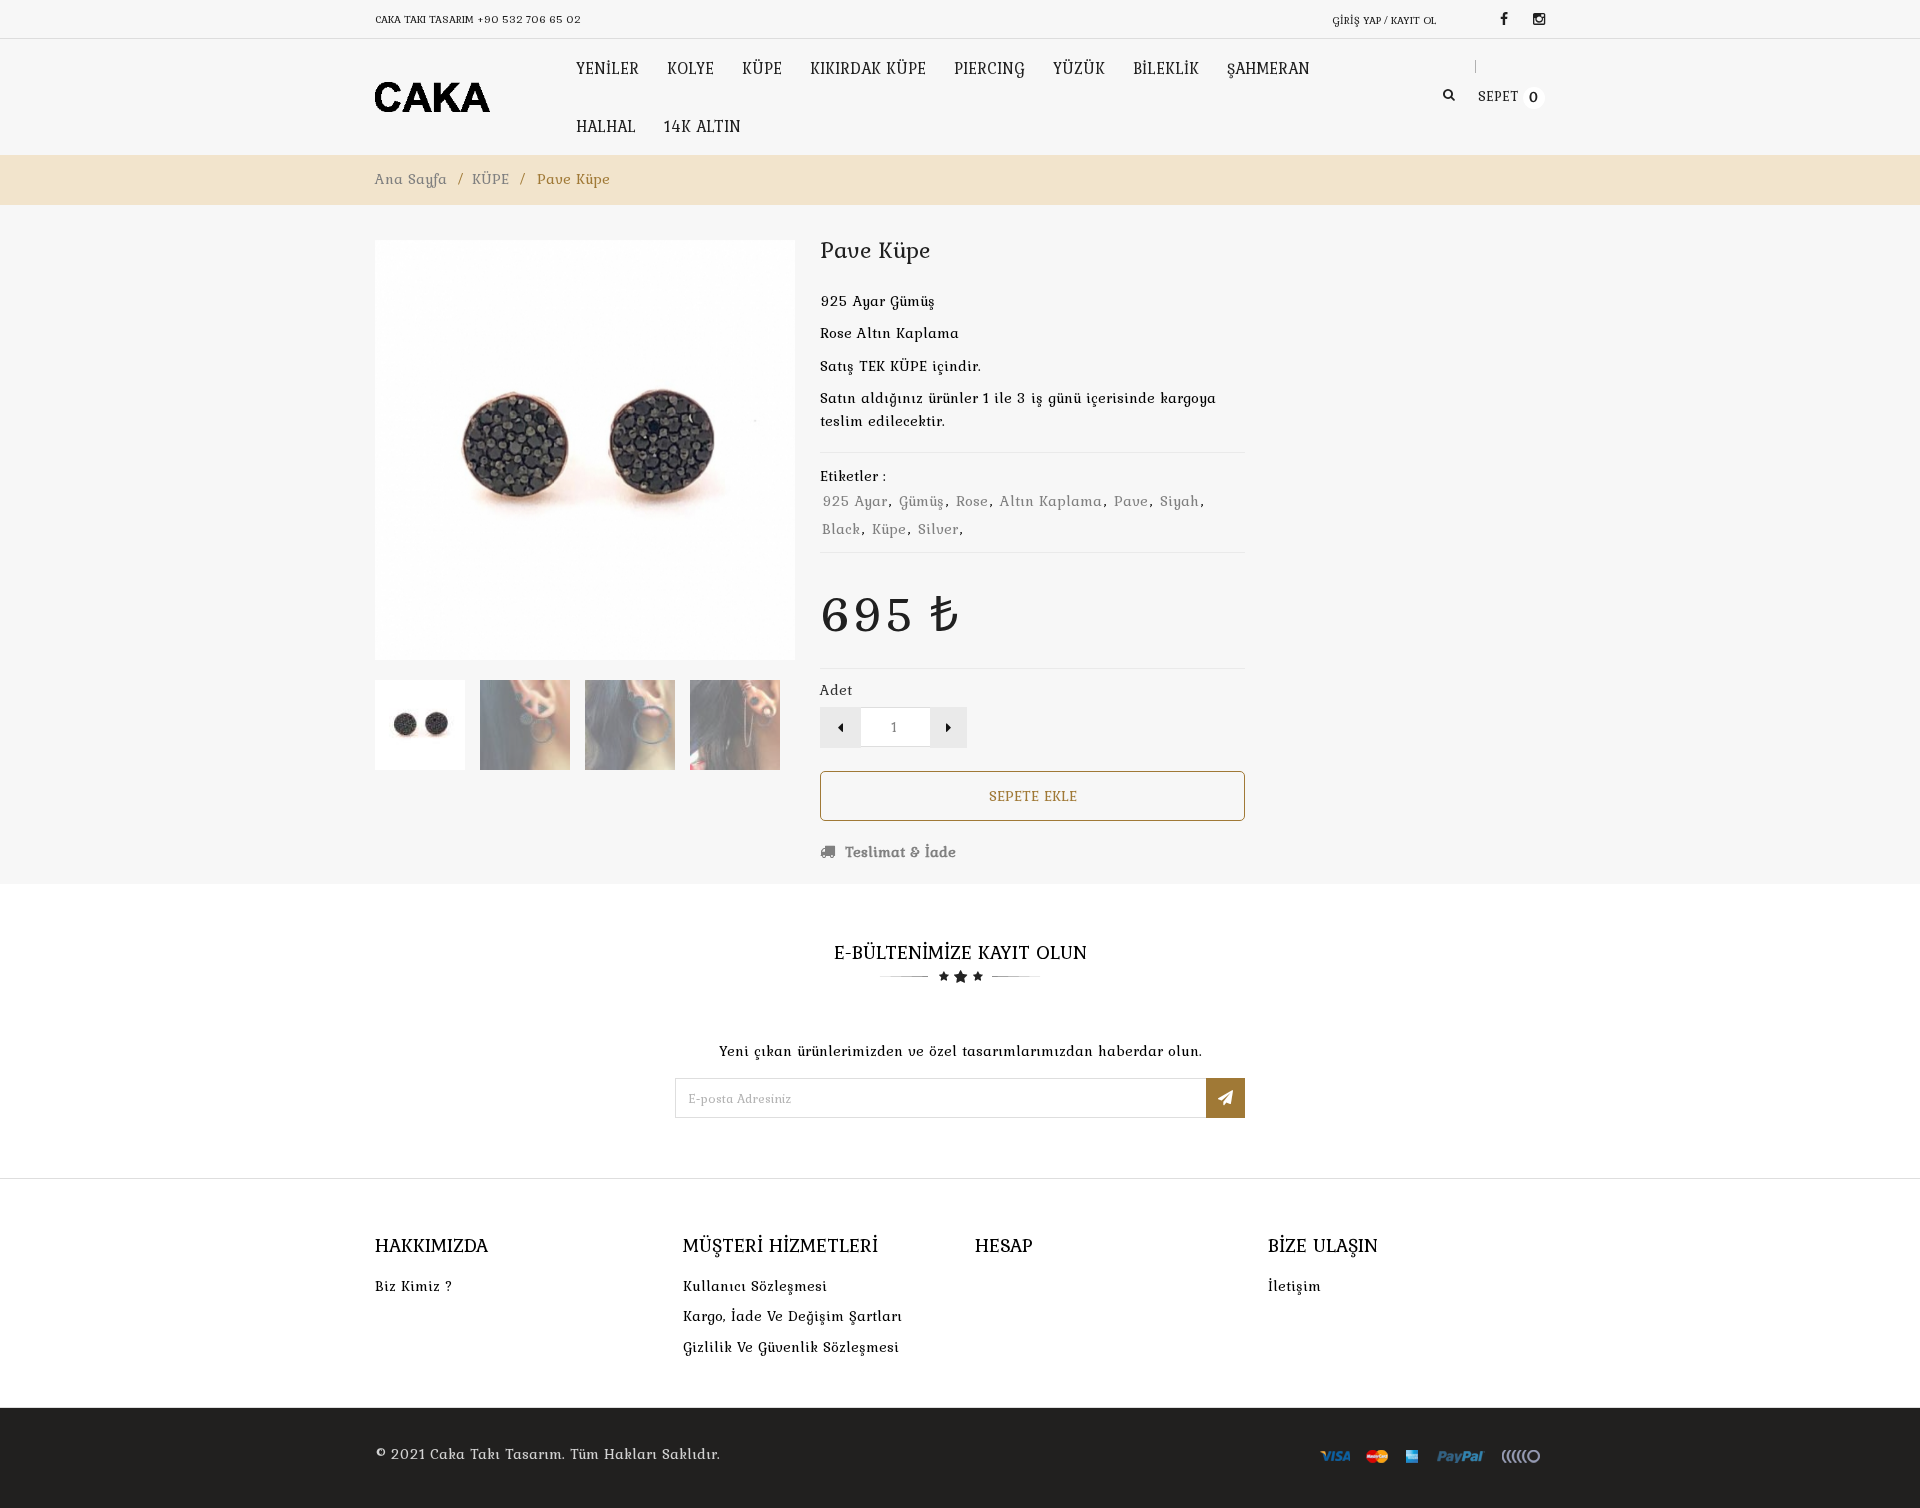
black (841, 529)
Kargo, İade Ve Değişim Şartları (792, 1316)
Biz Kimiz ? (414, 1286)
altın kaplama (1051, 501)
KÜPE (490, 179)
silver (938, 529)
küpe (889, 529)
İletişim (1294, 1286)
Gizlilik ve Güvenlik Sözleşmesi (791, 1347)
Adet (836, 690)
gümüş (921, 501)
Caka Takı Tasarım (496, 1454)
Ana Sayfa (411, 179)
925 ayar (854, 501)
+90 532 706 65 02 (529, 19)
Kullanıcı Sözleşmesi (755, 1286)
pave (1131, 501)
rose (972, 501)
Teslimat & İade (898, 852)
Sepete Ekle (1033, 796)
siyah (1179, 501)
